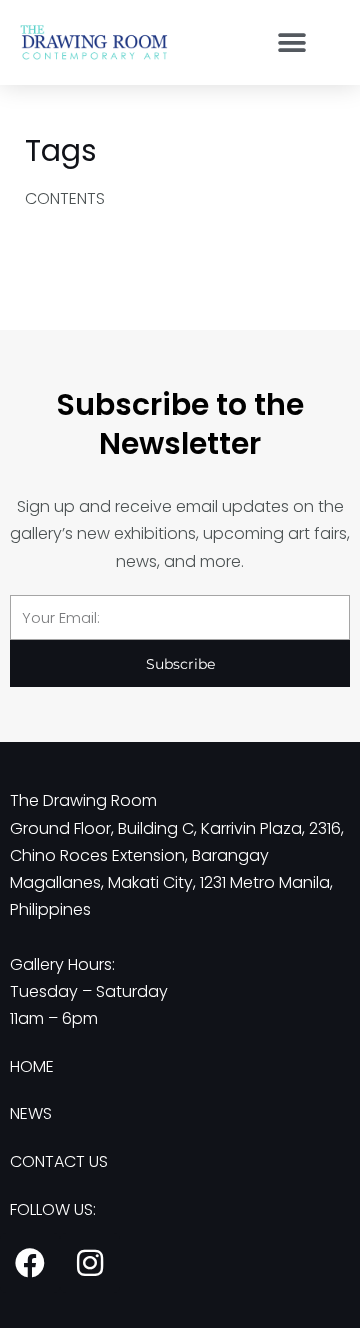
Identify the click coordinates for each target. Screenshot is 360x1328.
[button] (291, 42)
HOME (32, 1066)
